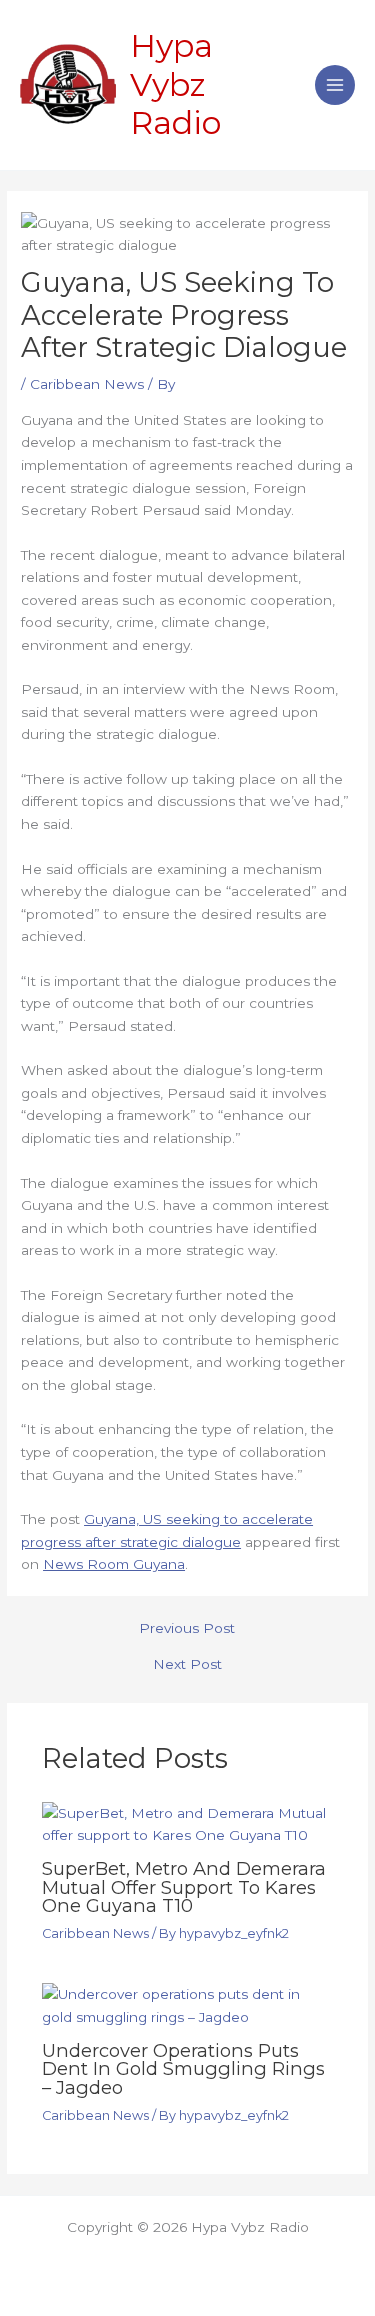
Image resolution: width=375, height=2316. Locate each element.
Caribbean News (87, 384)
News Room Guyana (114, 1564)
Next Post (187, 1665)
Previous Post (187, 1629)
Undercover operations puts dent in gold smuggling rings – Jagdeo (183, 2068)
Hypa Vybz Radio (175, 84)
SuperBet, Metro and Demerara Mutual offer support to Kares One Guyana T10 (184, 1886)
